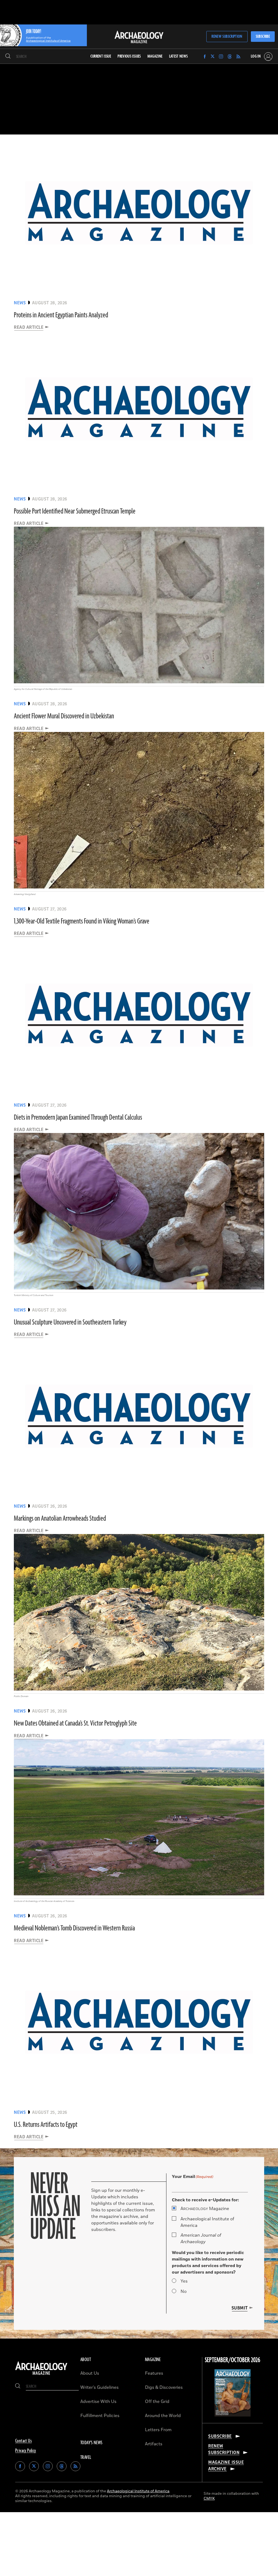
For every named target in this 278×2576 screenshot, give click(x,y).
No (184, 2292)
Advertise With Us (98, 2402)
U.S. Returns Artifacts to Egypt (46, 2125)
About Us (90, 2373)
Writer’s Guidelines (99, 2387)
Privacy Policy (26, 2451)
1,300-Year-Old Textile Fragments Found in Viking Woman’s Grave (82, 921)
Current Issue (101, 56)
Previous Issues (129, 56)
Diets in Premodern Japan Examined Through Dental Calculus (78, 1118)
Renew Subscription (227, 37)
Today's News (91, 2443)
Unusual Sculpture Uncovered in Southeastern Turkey (70, 1322)
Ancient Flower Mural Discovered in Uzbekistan (64, 716)
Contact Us (23, 2441)
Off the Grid (157, 2402)
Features (154, 2373)
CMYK (209, 2498)
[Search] (8, 57)
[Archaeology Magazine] (41, 2375)
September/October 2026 (233, 2360)
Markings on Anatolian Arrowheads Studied (60, 1519)
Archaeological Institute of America (207, 2222)
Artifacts (154, 2444)
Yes (184, 2281)
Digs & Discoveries (164, 2387)
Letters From (158, 2430)
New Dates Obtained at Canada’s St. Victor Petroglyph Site (75, 1723)
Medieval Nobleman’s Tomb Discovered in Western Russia (74, 1928)
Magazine (205, 2209)
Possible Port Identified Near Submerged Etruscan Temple (75, 511)
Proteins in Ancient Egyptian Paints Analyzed (61, 315)
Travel (86, 2458)
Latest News (179, 56)
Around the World (163, 2416)
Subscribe (263, 37)
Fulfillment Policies (100, 2416)
